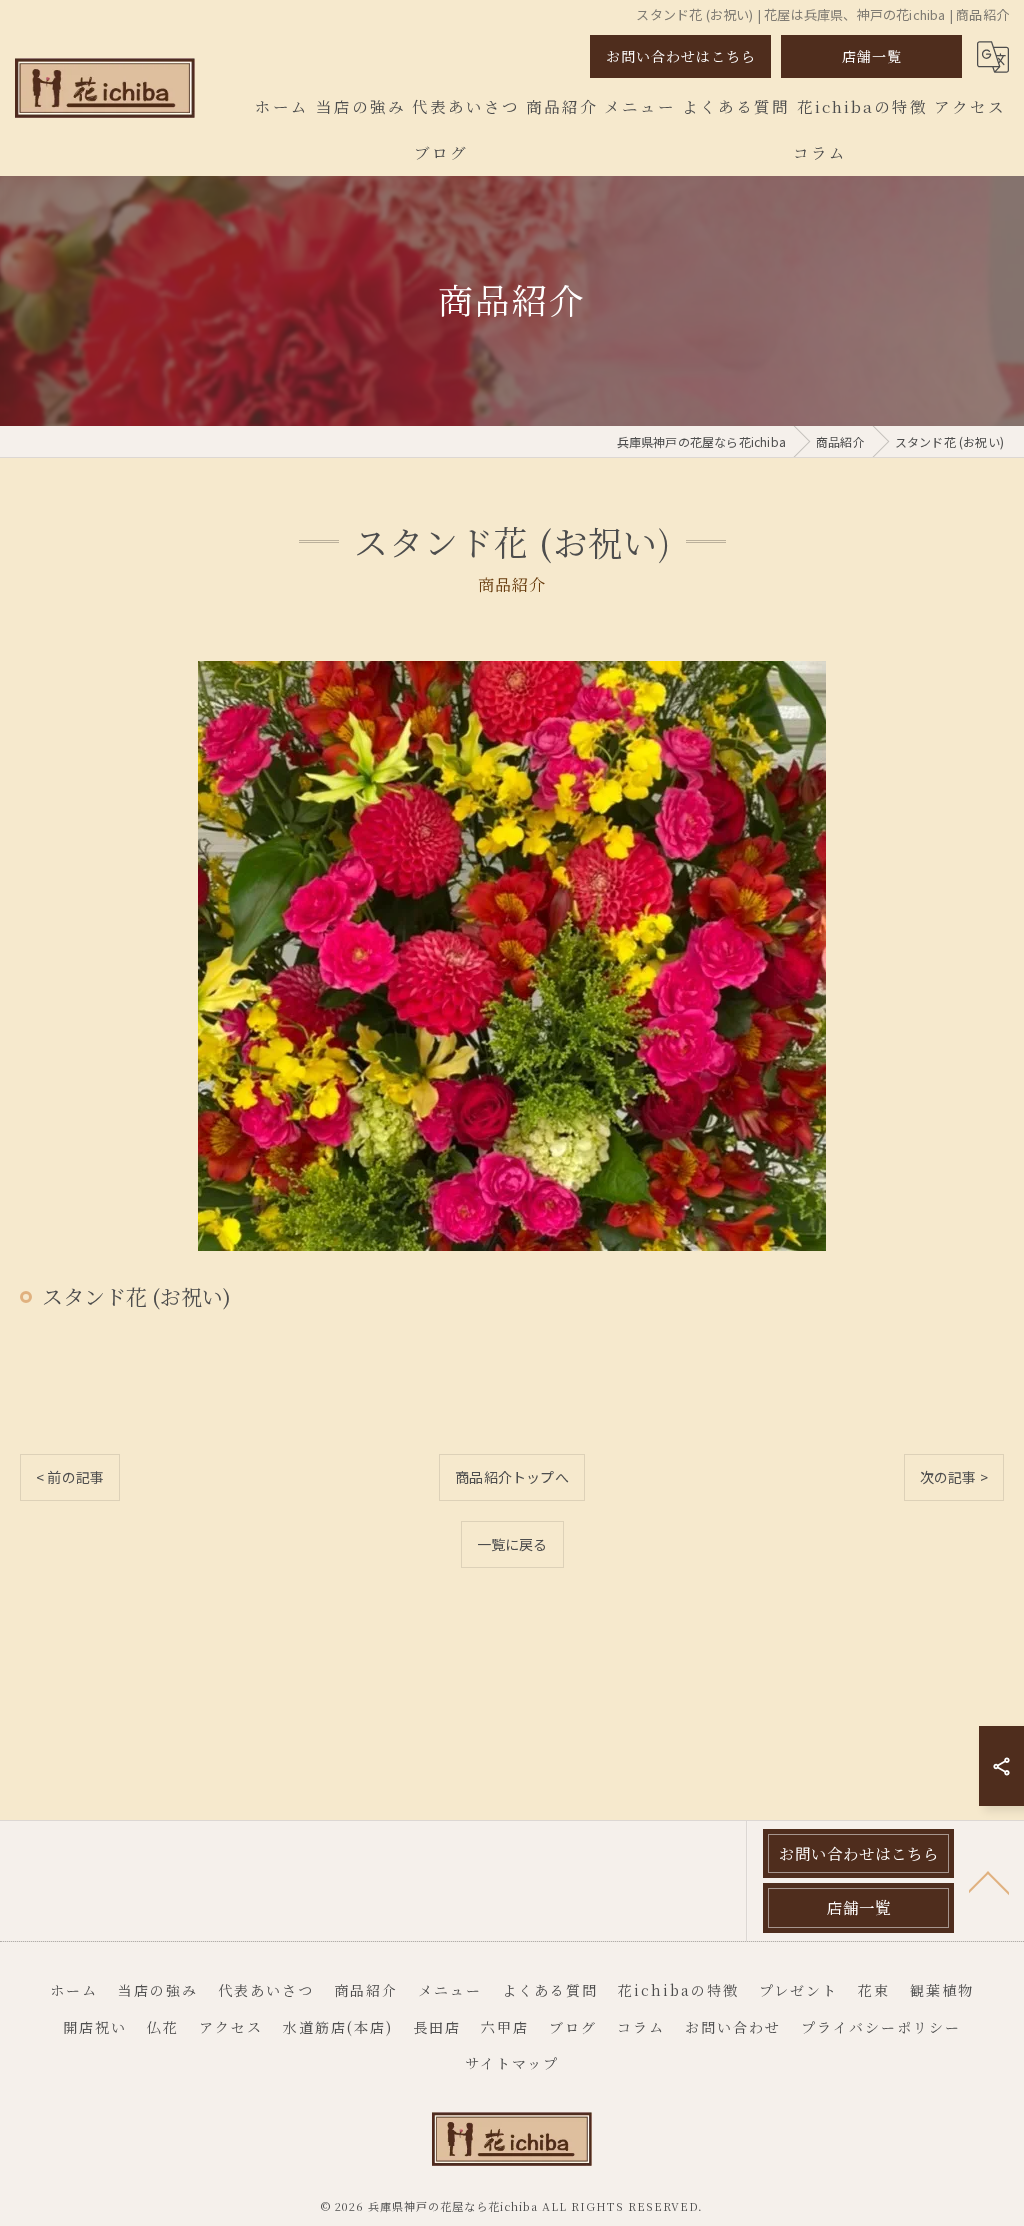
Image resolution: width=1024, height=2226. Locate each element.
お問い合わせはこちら (681, 56)
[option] (512, 956)
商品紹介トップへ (512, 1477)
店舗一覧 (872, 56)
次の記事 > (954, 1477)
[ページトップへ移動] (989, 1881)
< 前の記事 (70, 1477)
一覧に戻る (512, 1544)
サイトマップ (512, 2063)
